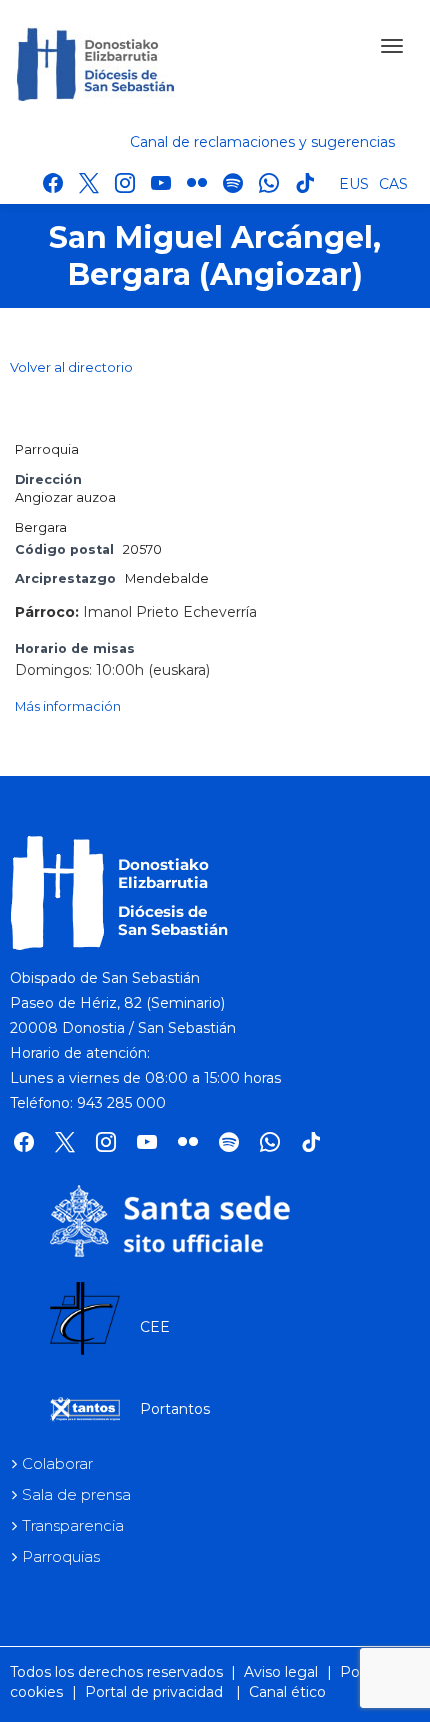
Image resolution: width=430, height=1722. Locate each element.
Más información (68, 706)
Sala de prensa (76, 1494)
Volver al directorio (71, 367)
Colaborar (57, 1463)
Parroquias (61, 1556)
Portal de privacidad (154, 1692)
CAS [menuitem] (393, 184)
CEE (155, 1327)
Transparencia (73, 1525)
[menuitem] (354, 183)
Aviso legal (281, 1672)
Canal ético (287, 1692)
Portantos (175, 1409)
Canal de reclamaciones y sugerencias (262, 142)
